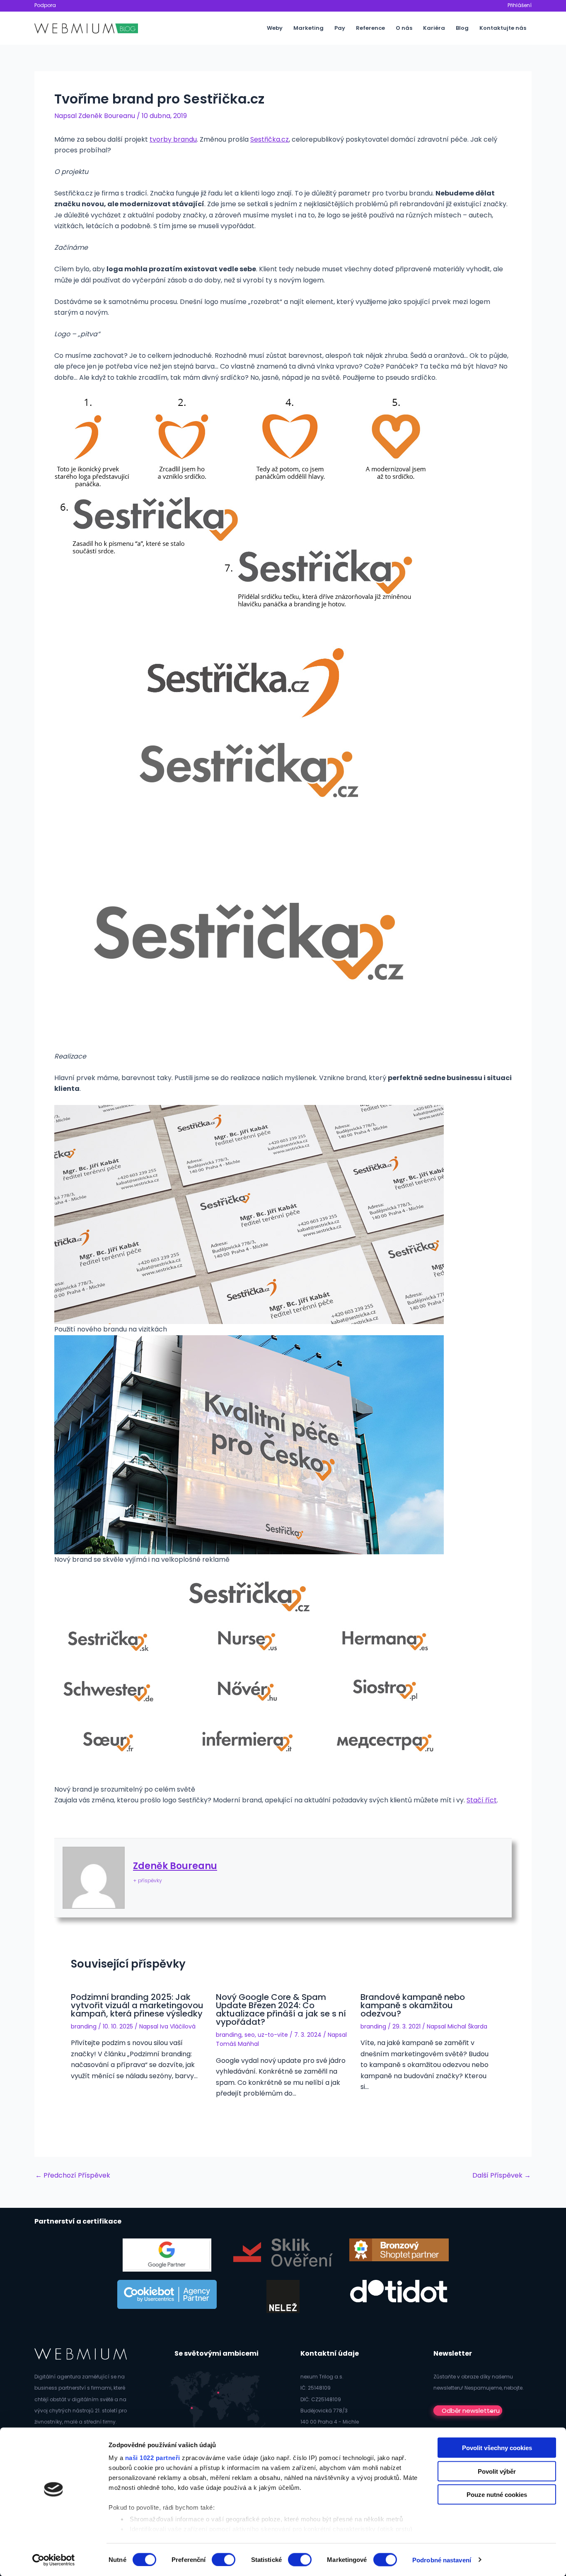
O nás (404, 28)
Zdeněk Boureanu (175, 1866)
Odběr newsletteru (471, 2411)
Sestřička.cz (270, 139)
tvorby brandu (173, 139)
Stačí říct (482, 1800)
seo (250, 2035)
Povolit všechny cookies (497, 2448)
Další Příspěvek (502, 2176)
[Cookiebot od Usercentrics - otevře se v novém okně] (54, 2560)
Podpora (45, 5)
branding (84, 2026)
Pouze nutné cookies (497, 2495)
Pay (340, 28)
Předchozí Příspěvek (73, 2176)
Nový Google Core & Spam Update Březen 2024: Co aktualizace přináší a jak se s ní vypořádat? (281, 2009)
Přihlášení (520, 5)
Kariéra (434, 28)
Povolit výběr (497, 2471)
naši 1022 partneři (153, 2458)
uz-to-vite (273, 2035)
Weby (275, 28)
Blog (462, 28)
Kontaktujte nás (503, 28)
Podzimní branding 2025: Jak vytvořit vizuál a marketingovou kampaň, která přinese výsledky (137, 2005)
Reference (370, 28)
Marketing (308, 28)
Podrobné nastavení (442, 2560)
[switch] (224, 2559)
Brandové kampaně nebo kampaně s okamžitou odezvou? (413, 2005)
